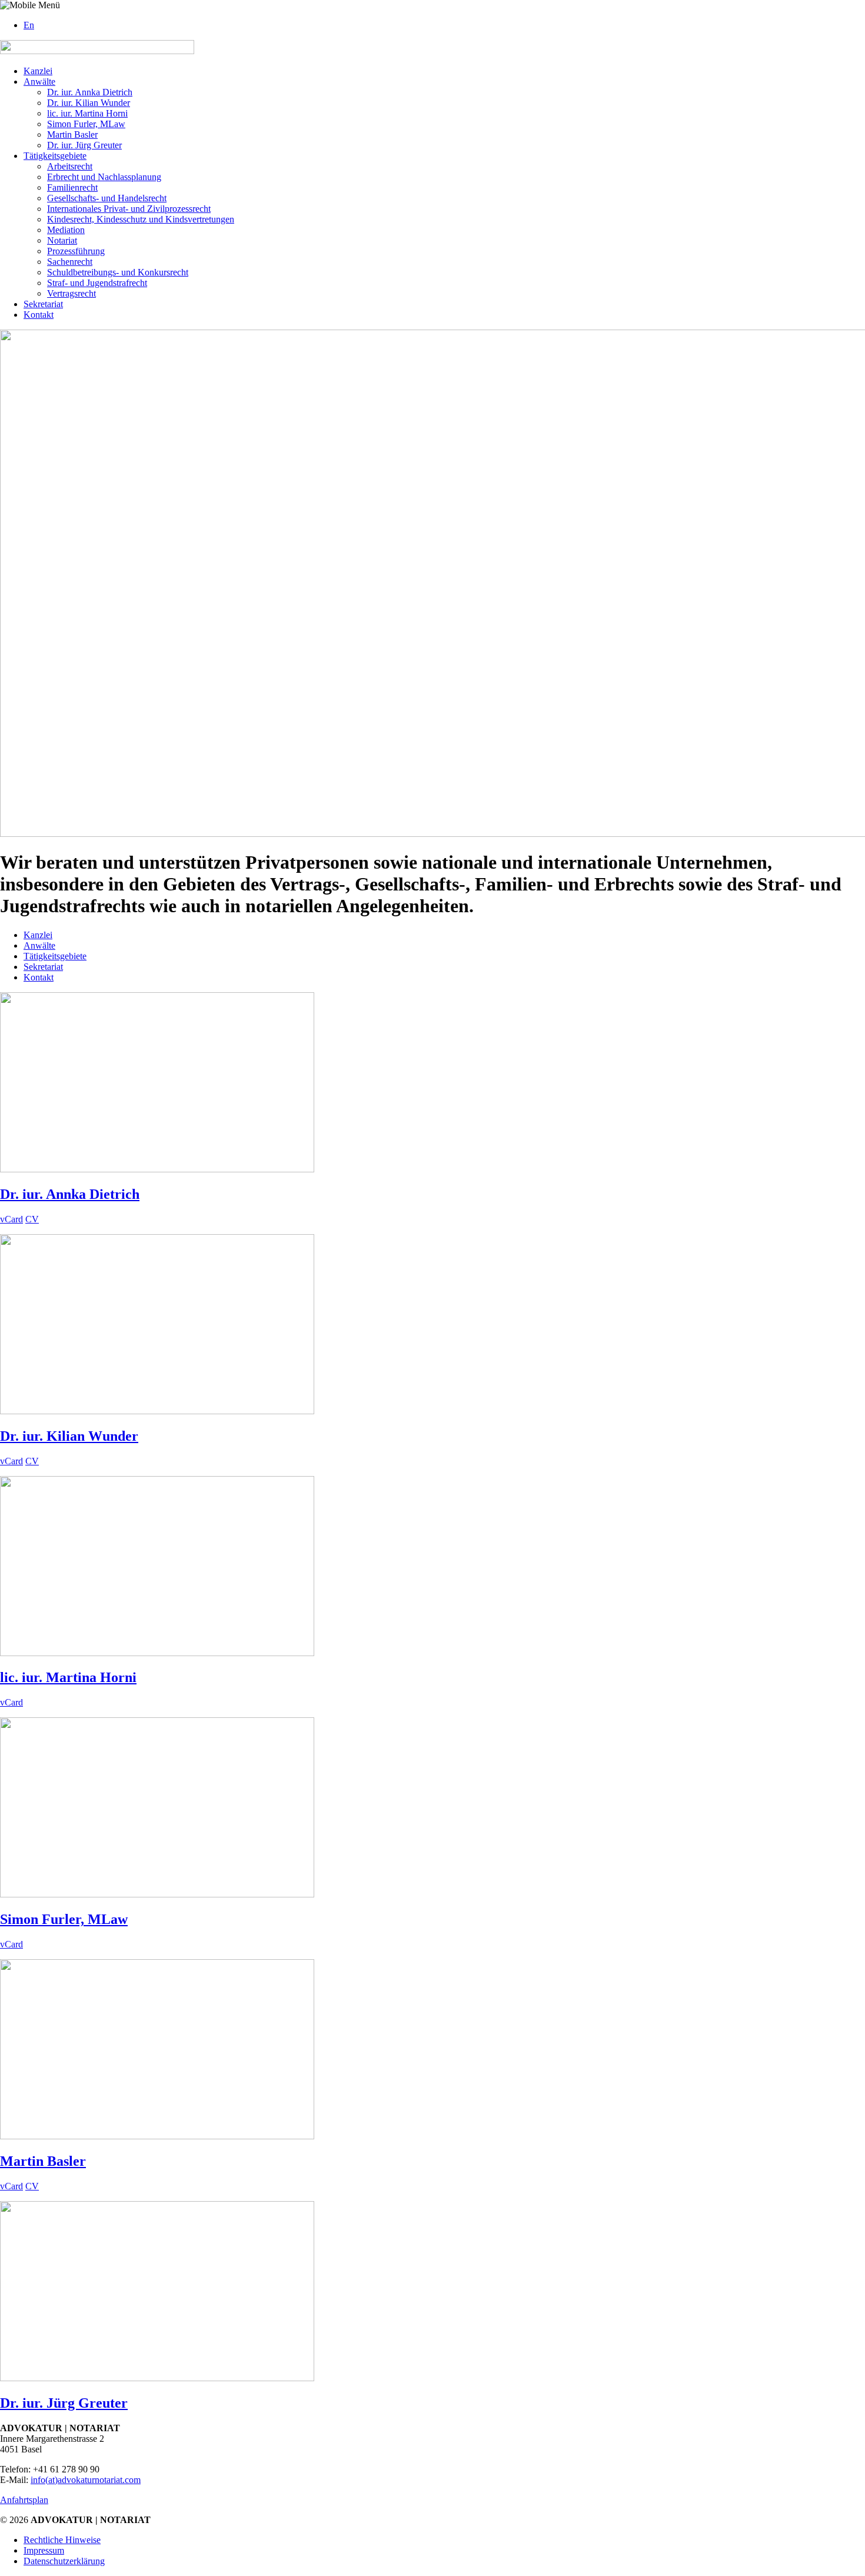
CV (32, 1219)
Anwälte (39, 82)
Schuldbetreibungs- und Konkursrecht (118, 272)
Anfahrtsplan (24, 2500)
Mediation (66, 230)
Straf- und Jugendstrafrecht (97, 283)
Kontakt (39, 315)
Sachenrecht (70, 262)
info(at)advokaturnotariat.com (86, 2480)
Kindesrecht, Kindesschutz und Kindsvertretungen (141, 219)
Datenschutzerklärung (64, 2561)
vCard (11, 1219)
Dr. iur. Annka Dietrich (90, 92)
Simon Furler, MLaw (86, 124)
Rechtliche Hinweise (62, 2540)
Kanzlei (38, 71)
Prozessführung (76, 251)
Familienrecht (72, 187)
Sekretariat (43, 304)
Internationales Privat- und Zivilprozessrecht (129, 209)
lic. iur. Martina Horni (87, 113)
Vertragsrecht (71, 293)
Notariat (62, 240)
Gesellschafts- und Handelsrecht (107, 198)
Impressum (44, 2550)
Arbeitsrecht (70, 166)
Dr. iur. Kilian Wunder (89, 103)
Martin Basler (72, 134)
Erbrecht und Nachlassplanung (104, 177)
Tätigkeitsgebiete (55, 156)
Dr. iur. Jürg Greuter (84, 145)
